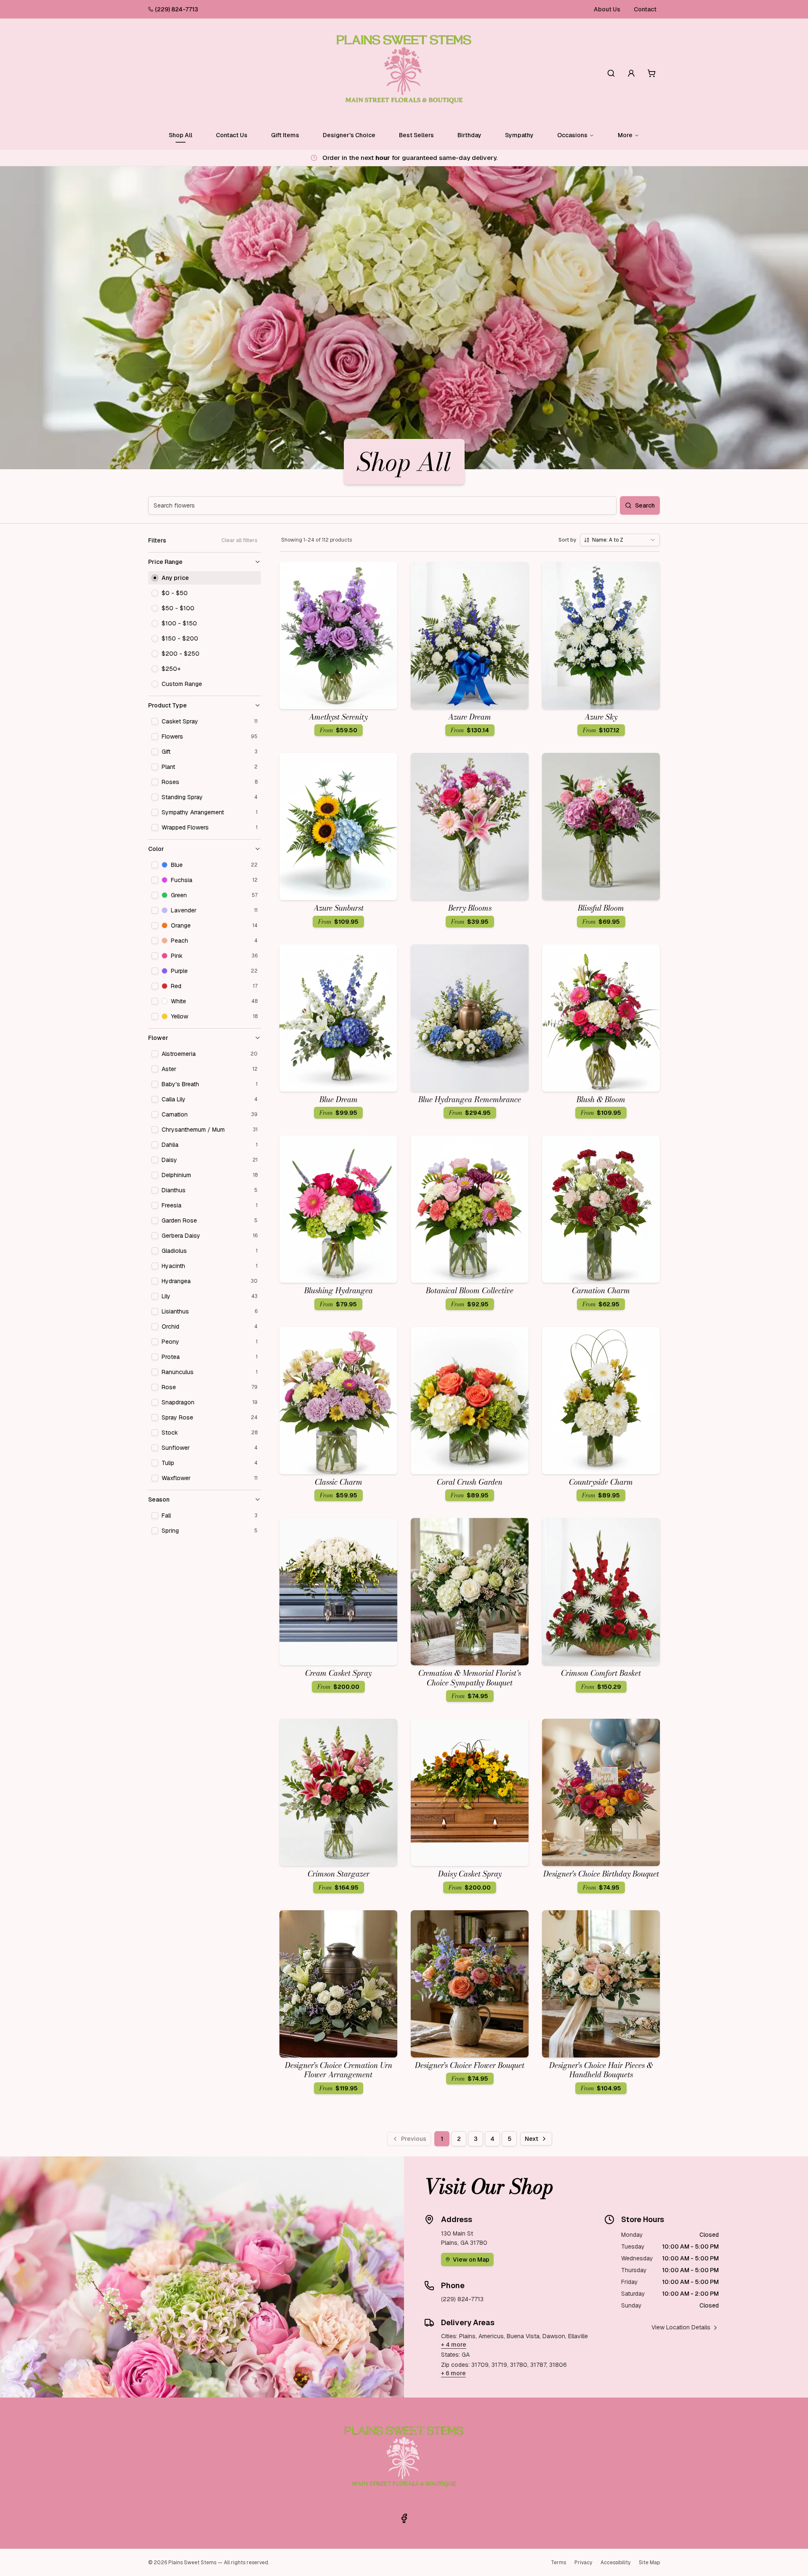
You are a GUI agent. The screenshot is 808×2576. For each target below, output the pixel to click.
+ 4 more (454, 2345)
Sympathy (519, 135)
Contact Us (232, 135)
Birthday (469, 135)
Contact (645, 9)
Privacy (583, 2563)
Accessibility (615, 2563)
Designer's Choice (349, 135)
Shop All (181, 135)
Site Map (649, 2563)
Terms (558, 2563)
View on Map (471, 2260)
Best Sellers (416, 135)
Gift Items (285, 135)
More (625, 135)
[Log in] (631, 73)
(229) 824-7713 (177, 9)
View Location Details (681, 2327)
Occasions (572, 135)
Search (645, 505)
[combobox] (620, 540)
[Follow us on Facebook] (404, 2518)
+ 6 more (453, 2373)
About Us (607, 9)
